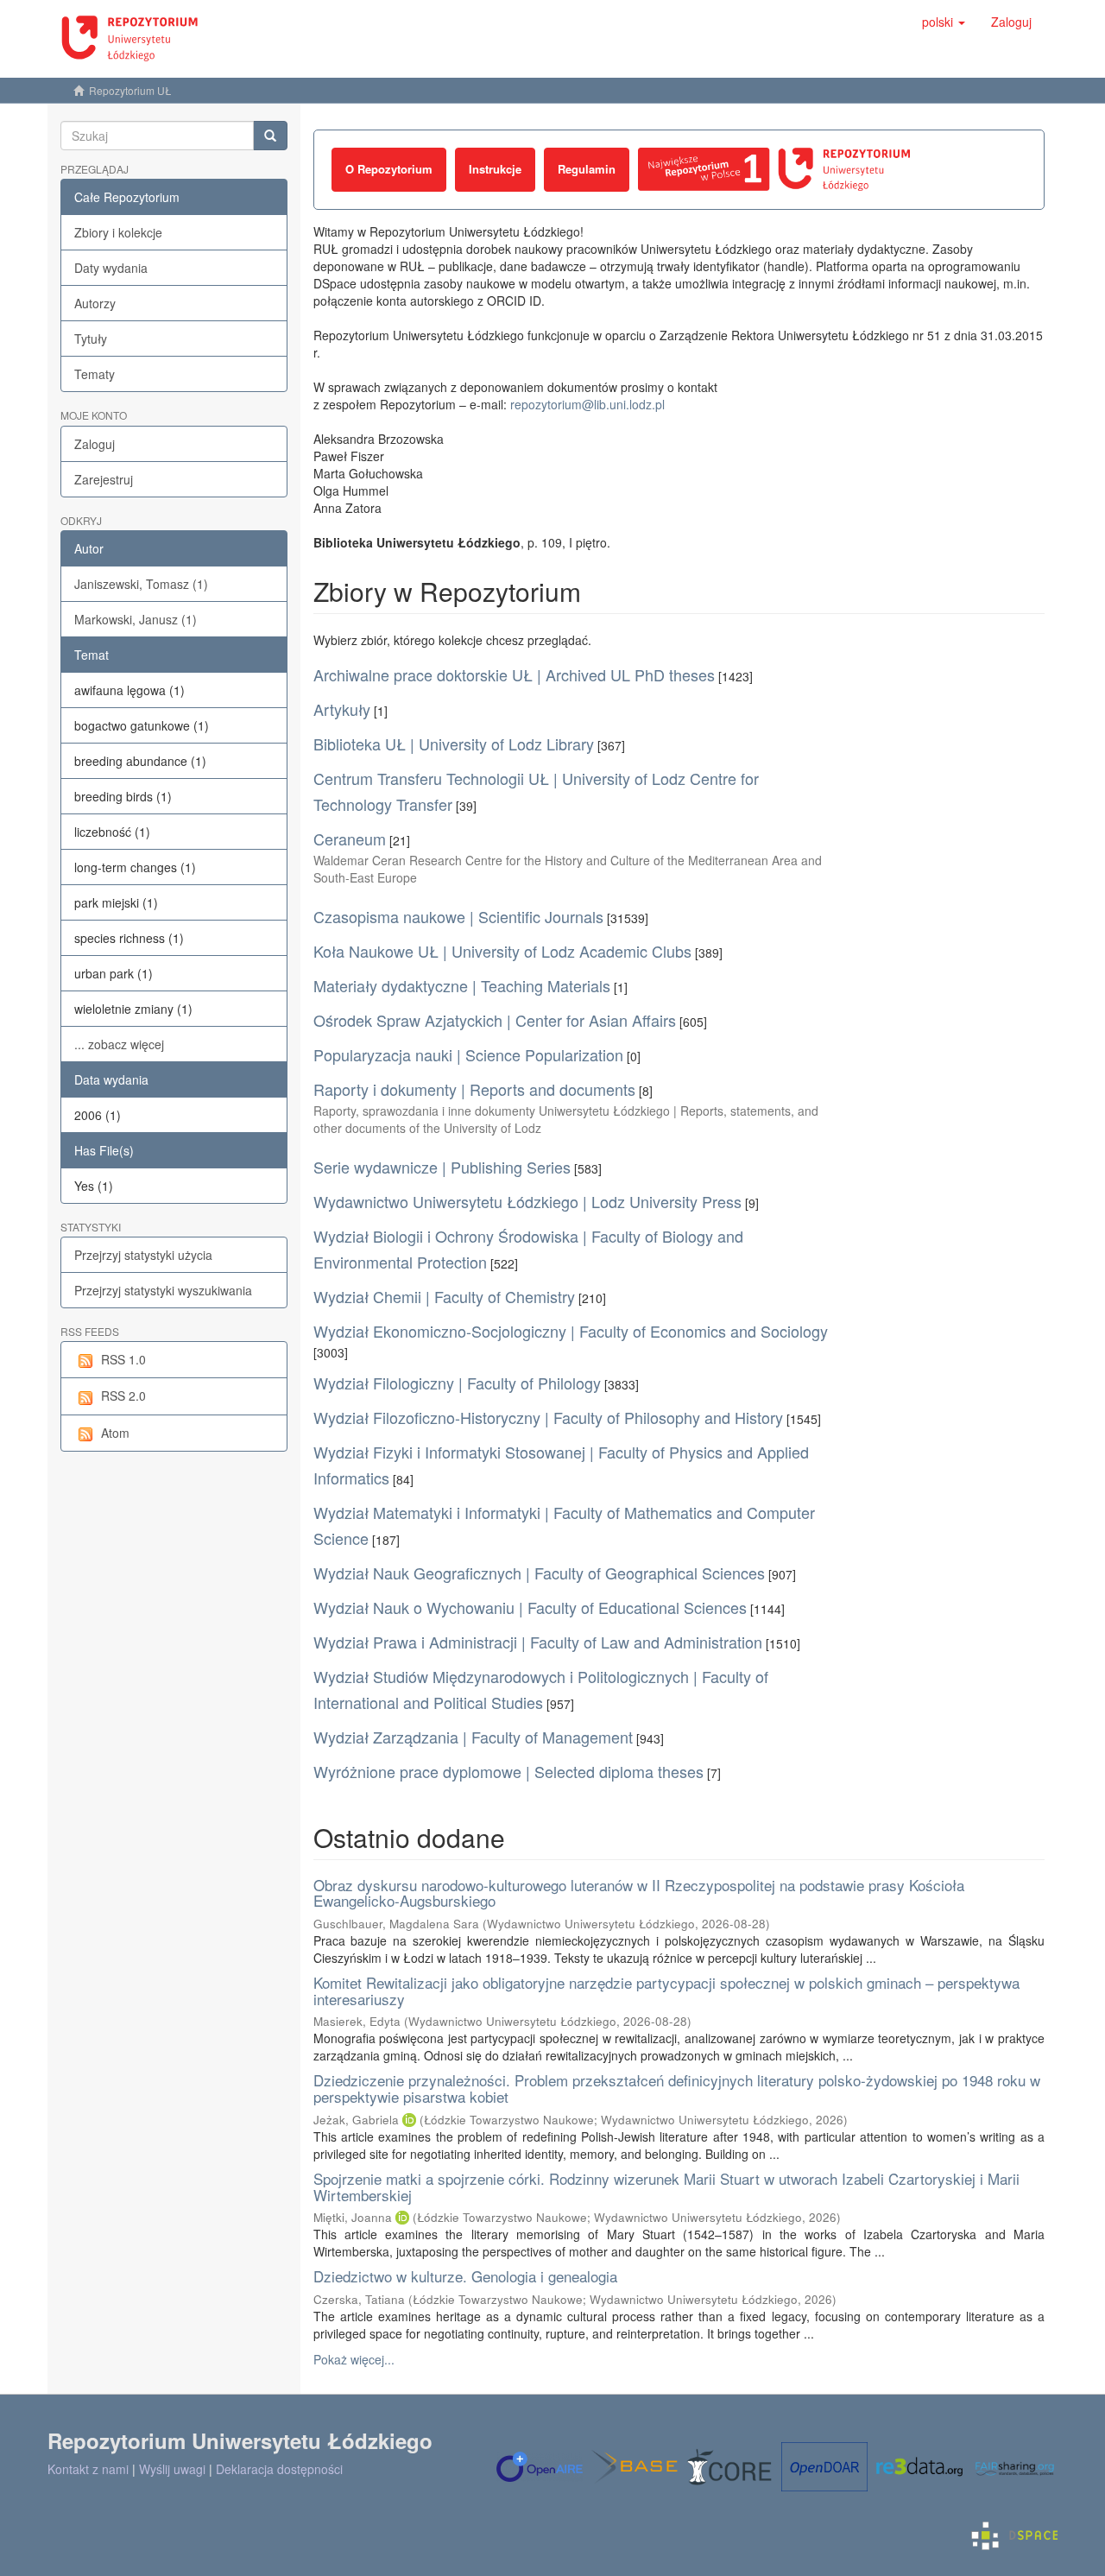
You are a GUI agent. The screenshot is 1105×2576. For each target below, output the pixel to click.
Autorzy (95, 303)
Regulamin (587, 169)
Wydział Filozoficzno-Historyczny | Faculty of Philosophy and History (548, 1417)
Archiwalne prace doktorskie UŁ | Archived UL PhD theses (514, 674)
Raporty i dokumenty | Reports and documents (474, 1089)
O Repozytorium (389, 169)
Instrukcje (495, 169)
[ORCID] (409, 2120)
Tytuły (91, 339)
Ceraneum (350, 839)
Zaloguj (95, 444)
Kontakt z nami (88, 2469)
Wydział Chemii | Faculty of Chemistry (444, 1296)
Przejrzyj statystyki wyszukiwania (163, 1290)
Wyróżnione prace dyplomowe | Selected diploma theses (508, 1771)
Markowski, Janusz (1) (136, 619)
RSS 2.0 (123, 1396)
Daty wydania (111, 268)
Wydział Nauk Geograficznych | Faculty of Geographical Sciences (539, 1573)
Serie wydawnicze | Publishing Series (442, 1167)
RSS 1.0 (123, 1359)
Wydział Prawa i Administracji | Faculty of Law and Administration (538, 1642)
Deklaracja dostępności (279, 2469)
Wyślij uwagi (172, 2469)
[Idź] (270, 136)
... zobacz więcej (119, 1044)
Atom (115, 1433)
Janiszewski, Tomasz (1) (141, 584)
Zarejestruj (104, 479)
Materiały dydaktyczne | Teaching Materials (462, 985)
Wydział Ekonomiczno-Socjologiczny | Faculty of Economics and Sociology (571, 1331)
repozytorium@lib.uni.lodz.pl (587, 404)
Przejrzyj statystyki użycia (143, 1255)
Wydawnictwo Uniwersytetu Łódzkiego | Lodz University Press (527, 1201)
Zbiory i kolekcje (118, 232)
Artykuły (342, 709)
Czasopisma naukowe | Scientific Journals (458, 916)
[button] (944, 22)
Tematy (95, 374)
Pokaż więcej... (354, 2359)
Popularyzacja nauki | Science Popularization (468, 1054)
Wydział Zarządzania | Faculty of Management (473, 1737)
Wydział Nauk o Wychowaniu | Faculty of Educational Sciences (530, 1607)
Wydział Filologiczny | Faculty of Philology (457, 1383)
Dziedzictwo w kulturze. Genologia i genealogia (465, 2276)
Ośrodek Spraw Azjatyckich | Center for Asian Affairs (495, 1020)
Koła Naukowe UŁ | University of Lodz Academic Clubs (502, 951)
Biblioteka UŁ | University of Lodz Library (454, 744)
